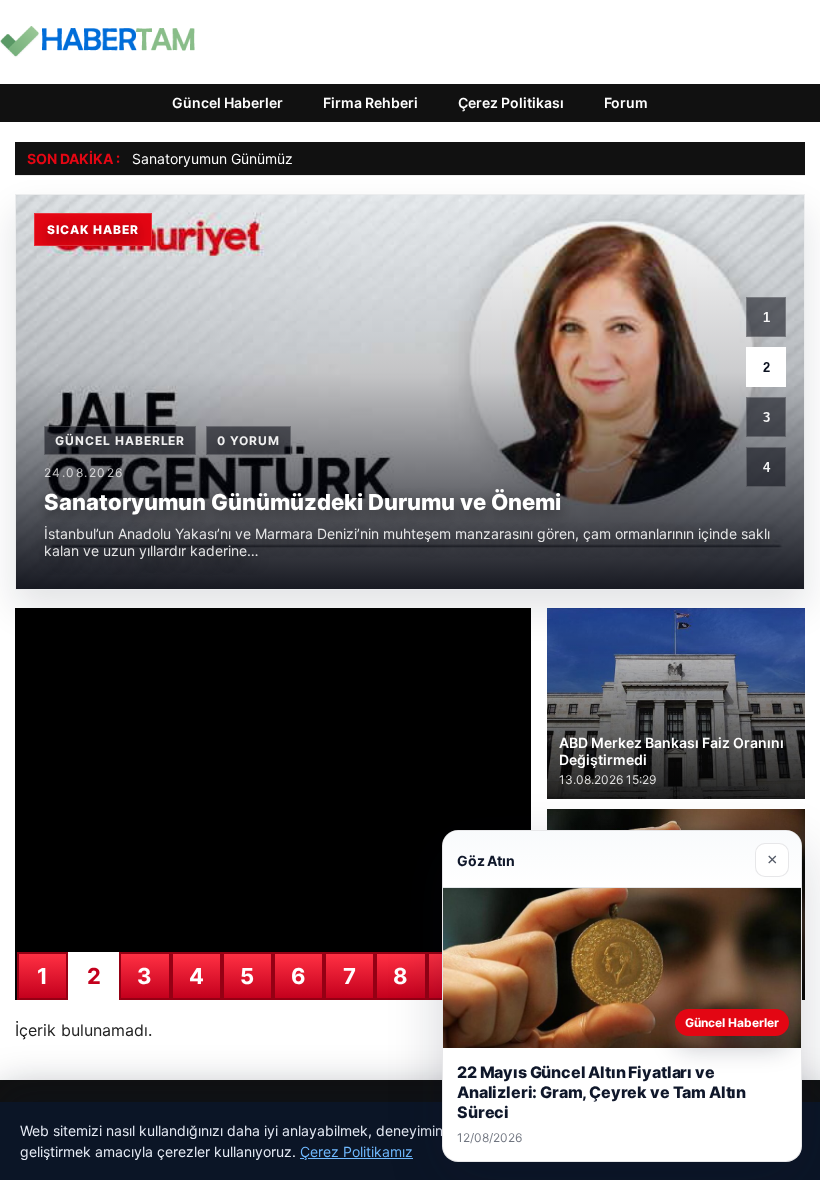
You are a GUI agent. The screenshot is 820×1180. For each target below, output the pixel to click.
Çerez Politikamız (356, 1151)
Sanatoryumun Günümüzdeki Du (237, 158)
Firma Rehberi (370, 102)
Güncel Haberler (227, 102)
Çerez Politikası (511, 102)
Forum (626, 102)
